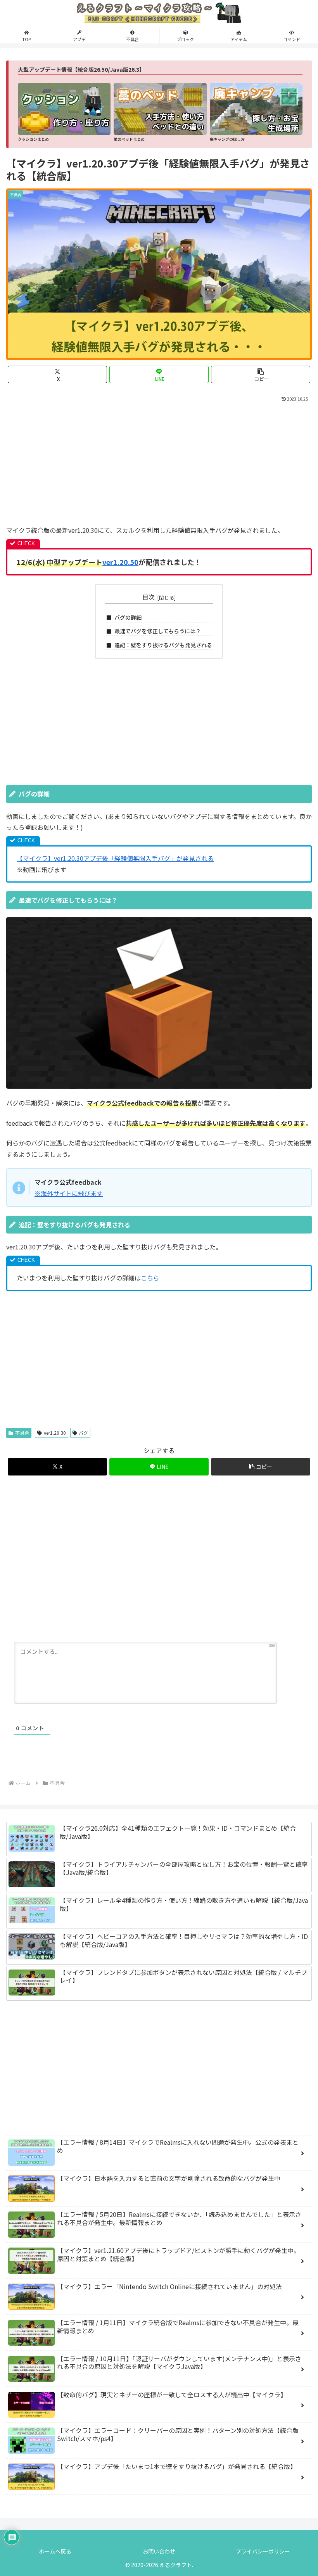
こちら (150, 1278)
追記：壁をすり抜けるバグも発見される (163, 645)
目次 (149, 597)
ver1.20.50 (120, 562)
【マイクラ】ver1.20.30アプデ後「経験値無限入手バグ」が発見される (115, 858)
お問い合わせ (159, 2551)
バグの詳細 (128, 617)
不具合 (22, 1433)
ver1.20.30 (55, 1433)
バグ (83, 1433)
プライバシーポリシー (263, 2551)
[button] (261, 374)
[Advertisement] (159, 462)
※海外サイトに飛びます (69, 1193)
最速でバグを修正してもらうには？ (158, 631)
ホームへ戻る (55, 2551)
